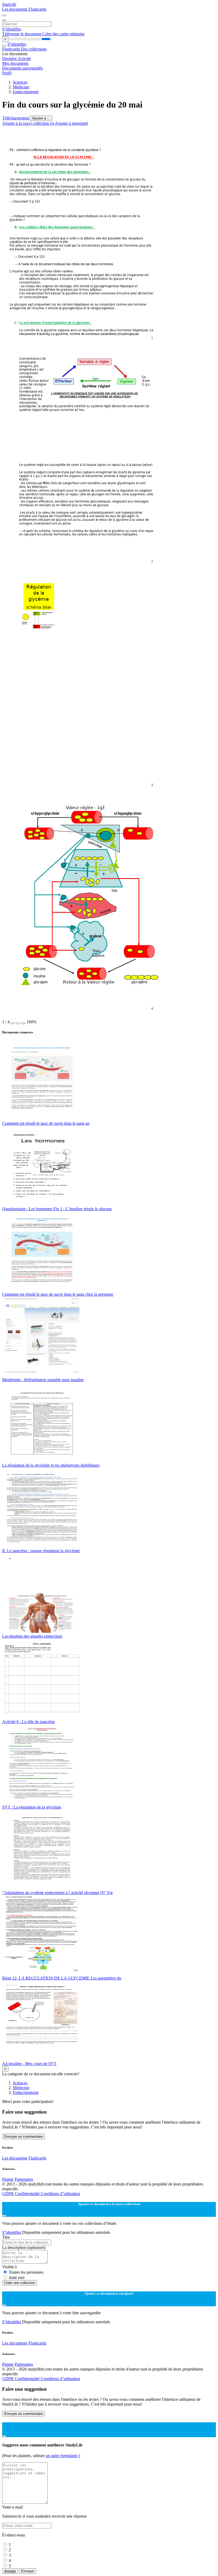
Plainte (8, 2179)
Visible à (9, 2267)
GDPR (9, 2194)
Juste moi (17, 2277)
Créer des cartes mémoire (63, 34)
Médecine (21, 87)
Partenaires (24, 2179)
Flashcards (37, 9)
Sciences (20, 82)
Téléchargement (16, 118)
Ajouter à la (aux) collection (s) (29, 123)
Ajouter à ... (41, 118)
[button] (13, 1023)
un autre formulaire (62, 2456)
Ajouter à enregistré (72, 123)
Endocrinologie (26, 92)
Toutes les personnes (26, 2272)
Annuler (10, 2571)
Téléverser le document (22, 34)
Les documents (15, 9)
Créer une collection (20, 2283)
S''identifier (12, 29)
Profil (7, 73)
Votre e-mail (12, 2507)
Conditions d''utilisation (60, 2194)
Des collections (34, 49)
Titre (6, 2237)
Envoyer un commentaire (24, 2137)
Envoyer (28, 2571)
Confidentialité (28, 2194)
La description (24, 2247)
